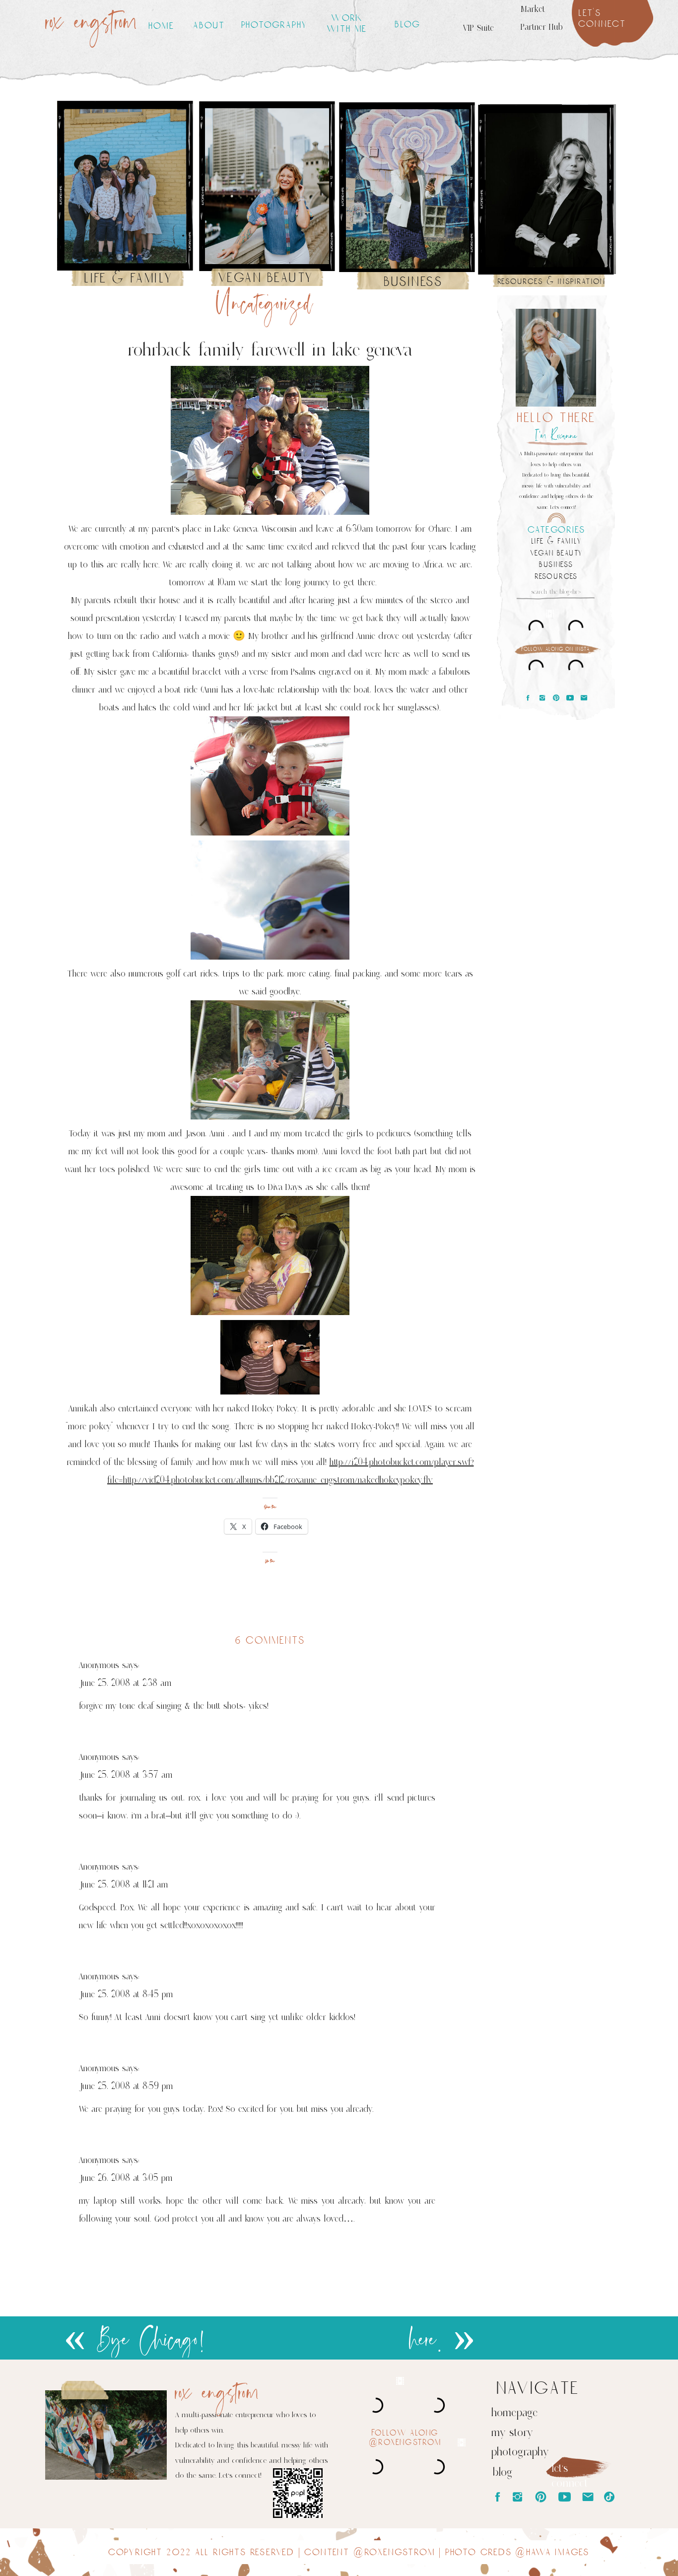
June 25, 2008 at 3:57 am (126, 1775)
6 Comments (270, 1640)
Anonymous (99, 1665)
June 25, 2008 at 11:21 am (123, 1884)
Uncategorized (264, 305)
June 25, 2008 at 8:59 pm (126, 2086)
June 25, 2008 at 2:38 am (125, 1683)
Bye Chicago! (151, 2341)
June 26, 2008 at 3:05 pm (126, 2178)
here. (426, 2341)
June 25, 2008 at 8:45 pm (126, 1994)
